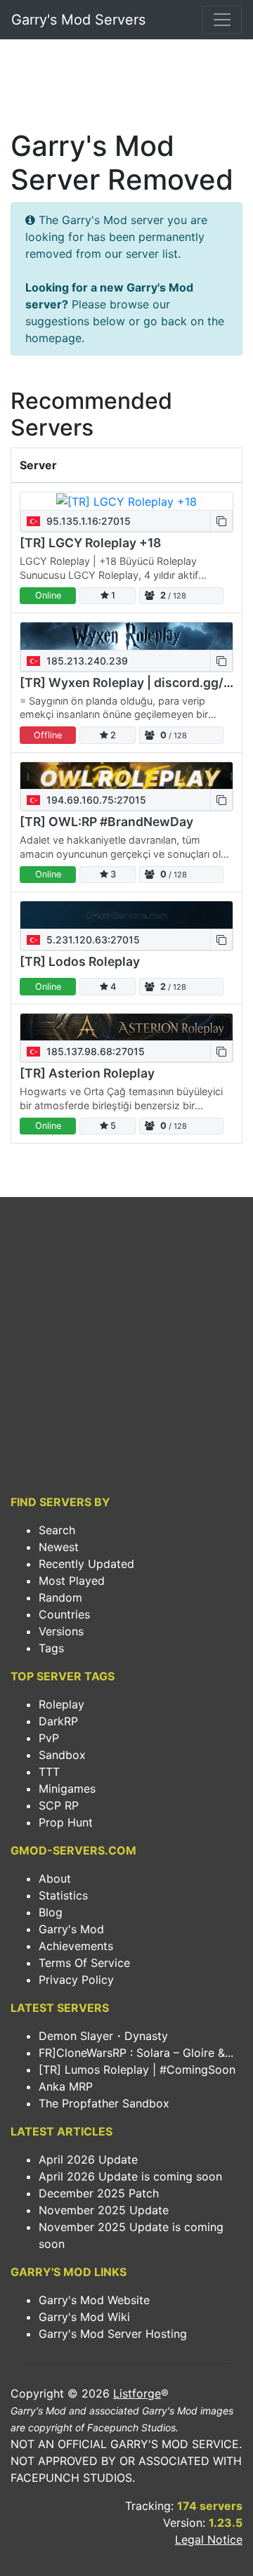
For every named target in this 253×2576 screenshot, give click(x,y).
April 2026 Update (88, 2159)
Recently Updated (86, 1564)
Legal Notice (209, 2539)
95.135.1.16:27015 (87, 521)
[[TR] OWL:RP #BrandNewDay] (126, 776)
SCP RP (59, 1805)
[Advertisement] (126, 89)
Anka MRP (66, 2086)
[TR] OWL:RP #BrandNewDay (106, 822)
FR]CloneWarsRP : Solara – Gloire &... (136, 2053)
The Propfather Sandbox (104, 2103)
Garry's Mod (71, 1929)
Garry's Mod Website (94, 2300)
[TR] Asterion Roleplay (87, 1073)
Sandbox (62, 1755)
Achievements (76, 1946)
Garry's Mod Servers (78, 20)
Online (48, 595)
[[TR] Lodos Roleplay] (126, 915)
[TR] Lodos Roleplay (80, 961)
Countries (64, 1614)
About (55, 1878)
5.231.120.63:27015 (92, 940)
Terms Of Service (84, 1963)
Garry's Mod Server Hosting (113, 2334)
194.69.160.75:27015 (95, 800)
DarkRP (58, 1721)
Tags (51, 1648)
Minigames (67, 1789)
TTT (49, 1772)
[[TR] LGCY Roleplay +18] (126, 502)
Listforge (137, 2393)
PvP (49, 1738)
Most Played (72, 1581)
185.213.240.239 (86, 661)
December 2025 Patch (99, 2193)
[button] (221, 521)
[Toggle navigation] (222, 20)
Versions (61, 1631)
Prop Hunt (66, 1822)
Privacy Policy (76, 1980)
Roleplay (61, 1704)
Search (57, 1530)
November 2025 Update (104, 2210)
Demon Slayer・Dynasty (103, 2036)
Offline (48, 735)
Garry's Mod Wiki (84, 2317)
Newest (59, 1547)
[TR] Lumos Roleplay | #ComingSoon (137, 2070)
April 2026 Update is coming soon (130, 2176)
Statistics (63, 1895)
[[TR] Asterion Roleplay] (126, 1027)
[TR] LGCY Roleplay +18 (90, 543)
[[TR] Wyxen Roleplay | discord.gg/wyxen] (126, 636)
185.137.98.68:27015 (94, 1051)
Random (60, 1597)
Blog (51, 1912)
